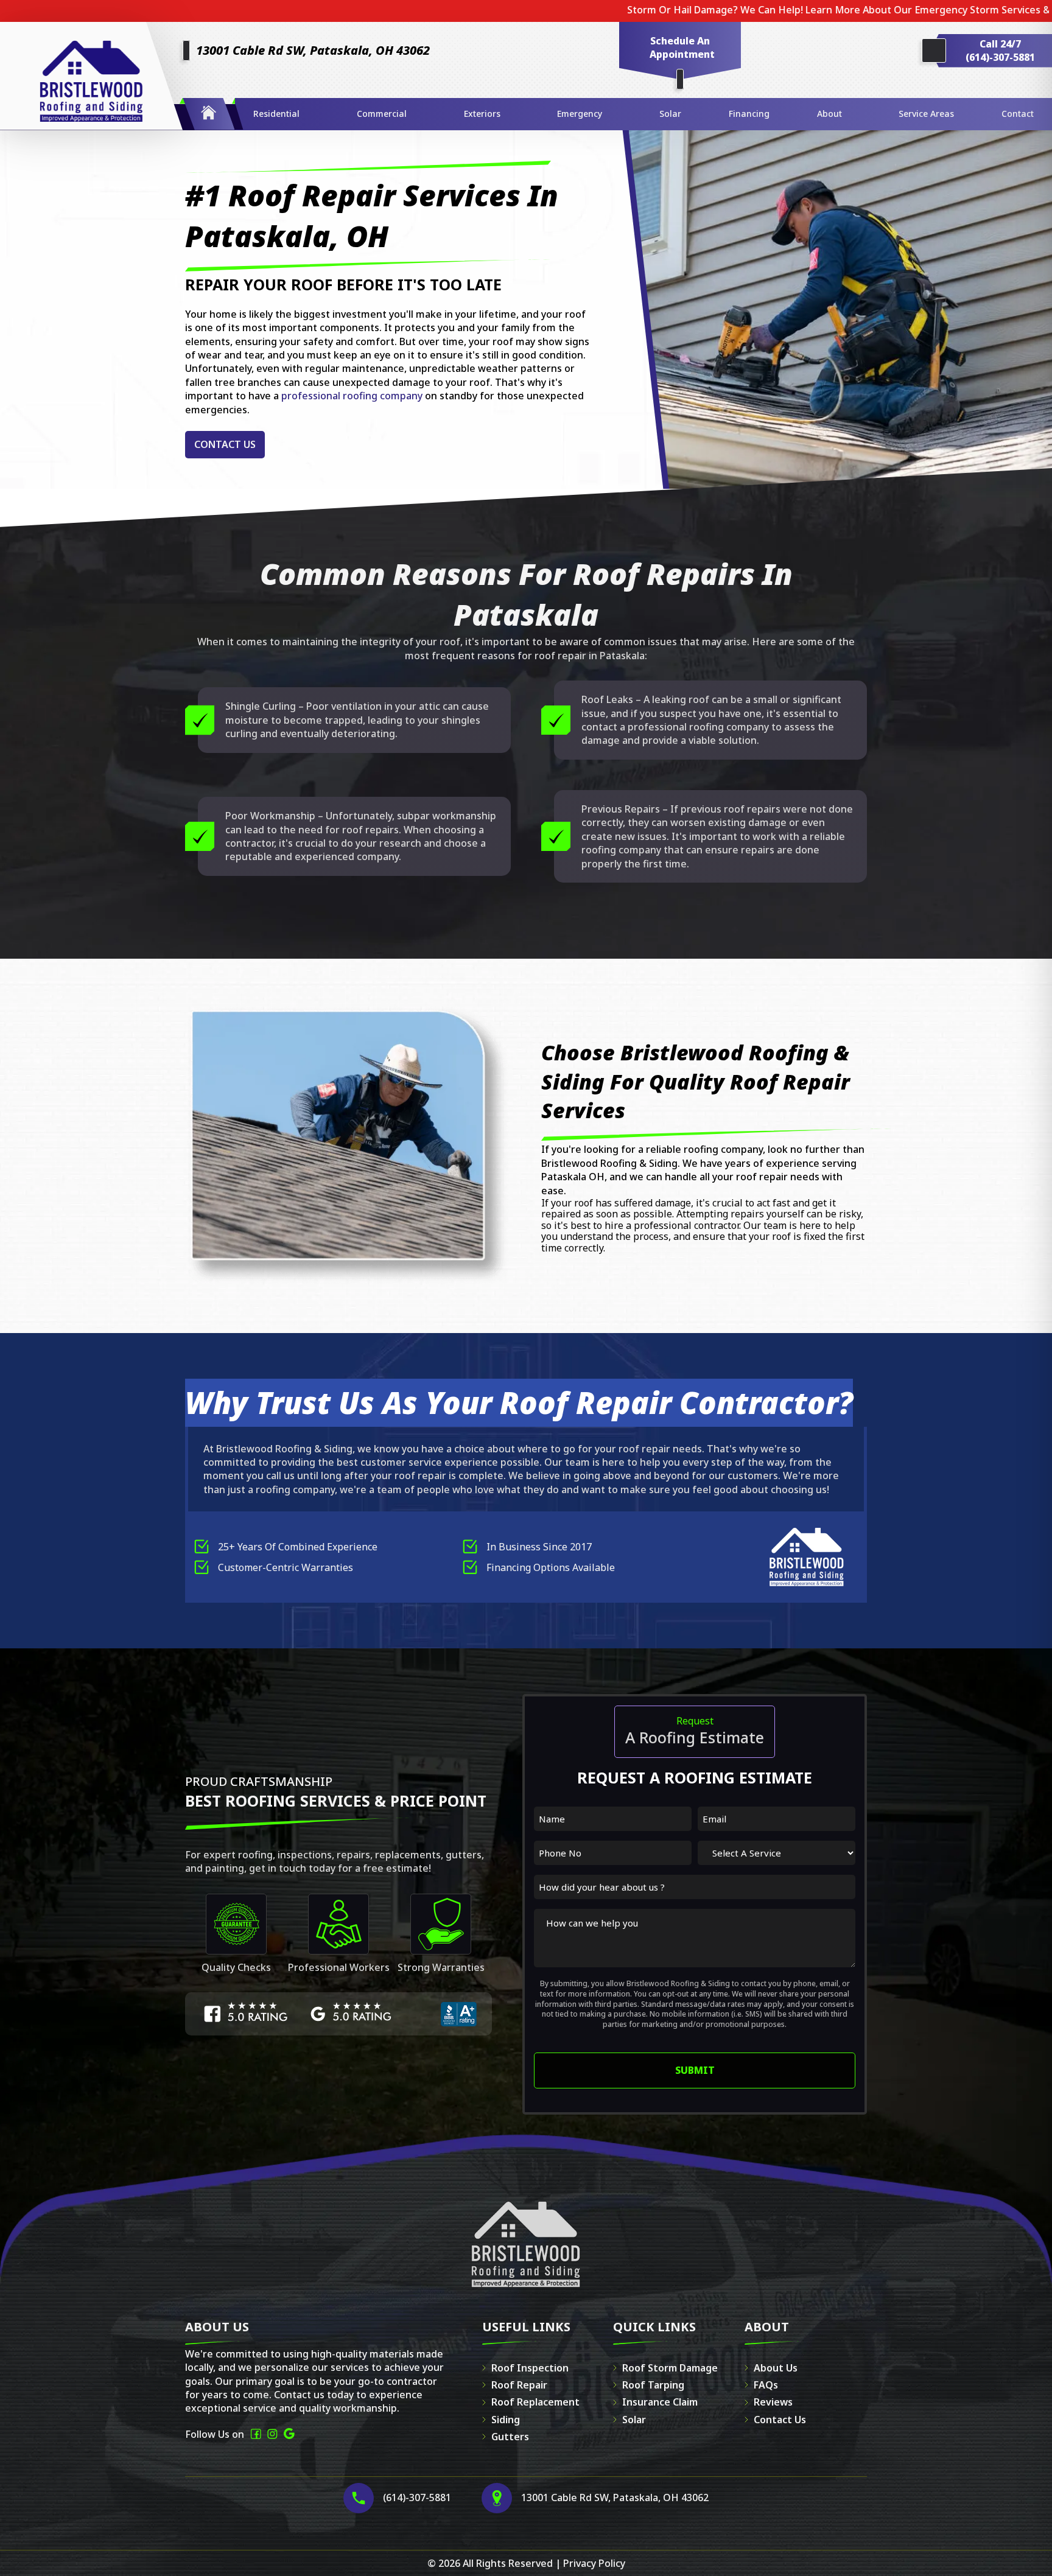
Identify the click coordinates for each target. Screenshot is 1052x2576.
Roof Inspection (530, 2368)
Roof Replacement (535, 2402)
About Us (776, 2368)
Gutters (510, 2437)
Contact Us (225, 444)
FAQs (766, 2385)
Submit (695, 2070)
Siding (506, 2420)
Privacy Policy (594, 2563)
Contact (1018, 114)
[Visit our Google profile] (289, 2434)
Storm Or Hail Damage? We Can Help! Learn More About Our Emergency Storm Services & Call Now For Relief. (761, 10)
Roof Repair (519, 2385)
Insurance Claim (660, 2402)
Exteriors (482, 114)
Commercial (382, 114)
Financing (749, 114)
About (829, 114)
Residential (276, 114)
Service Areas (926, 114)
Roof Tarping (653, 2385)
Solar (670, 114)
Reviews (773, 2402)
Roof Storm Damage (670, 2368)
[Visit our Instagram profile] (272, 2434)
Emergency (580, 114)
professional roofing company (352, 396)
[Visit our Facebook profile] (256, 2434)
